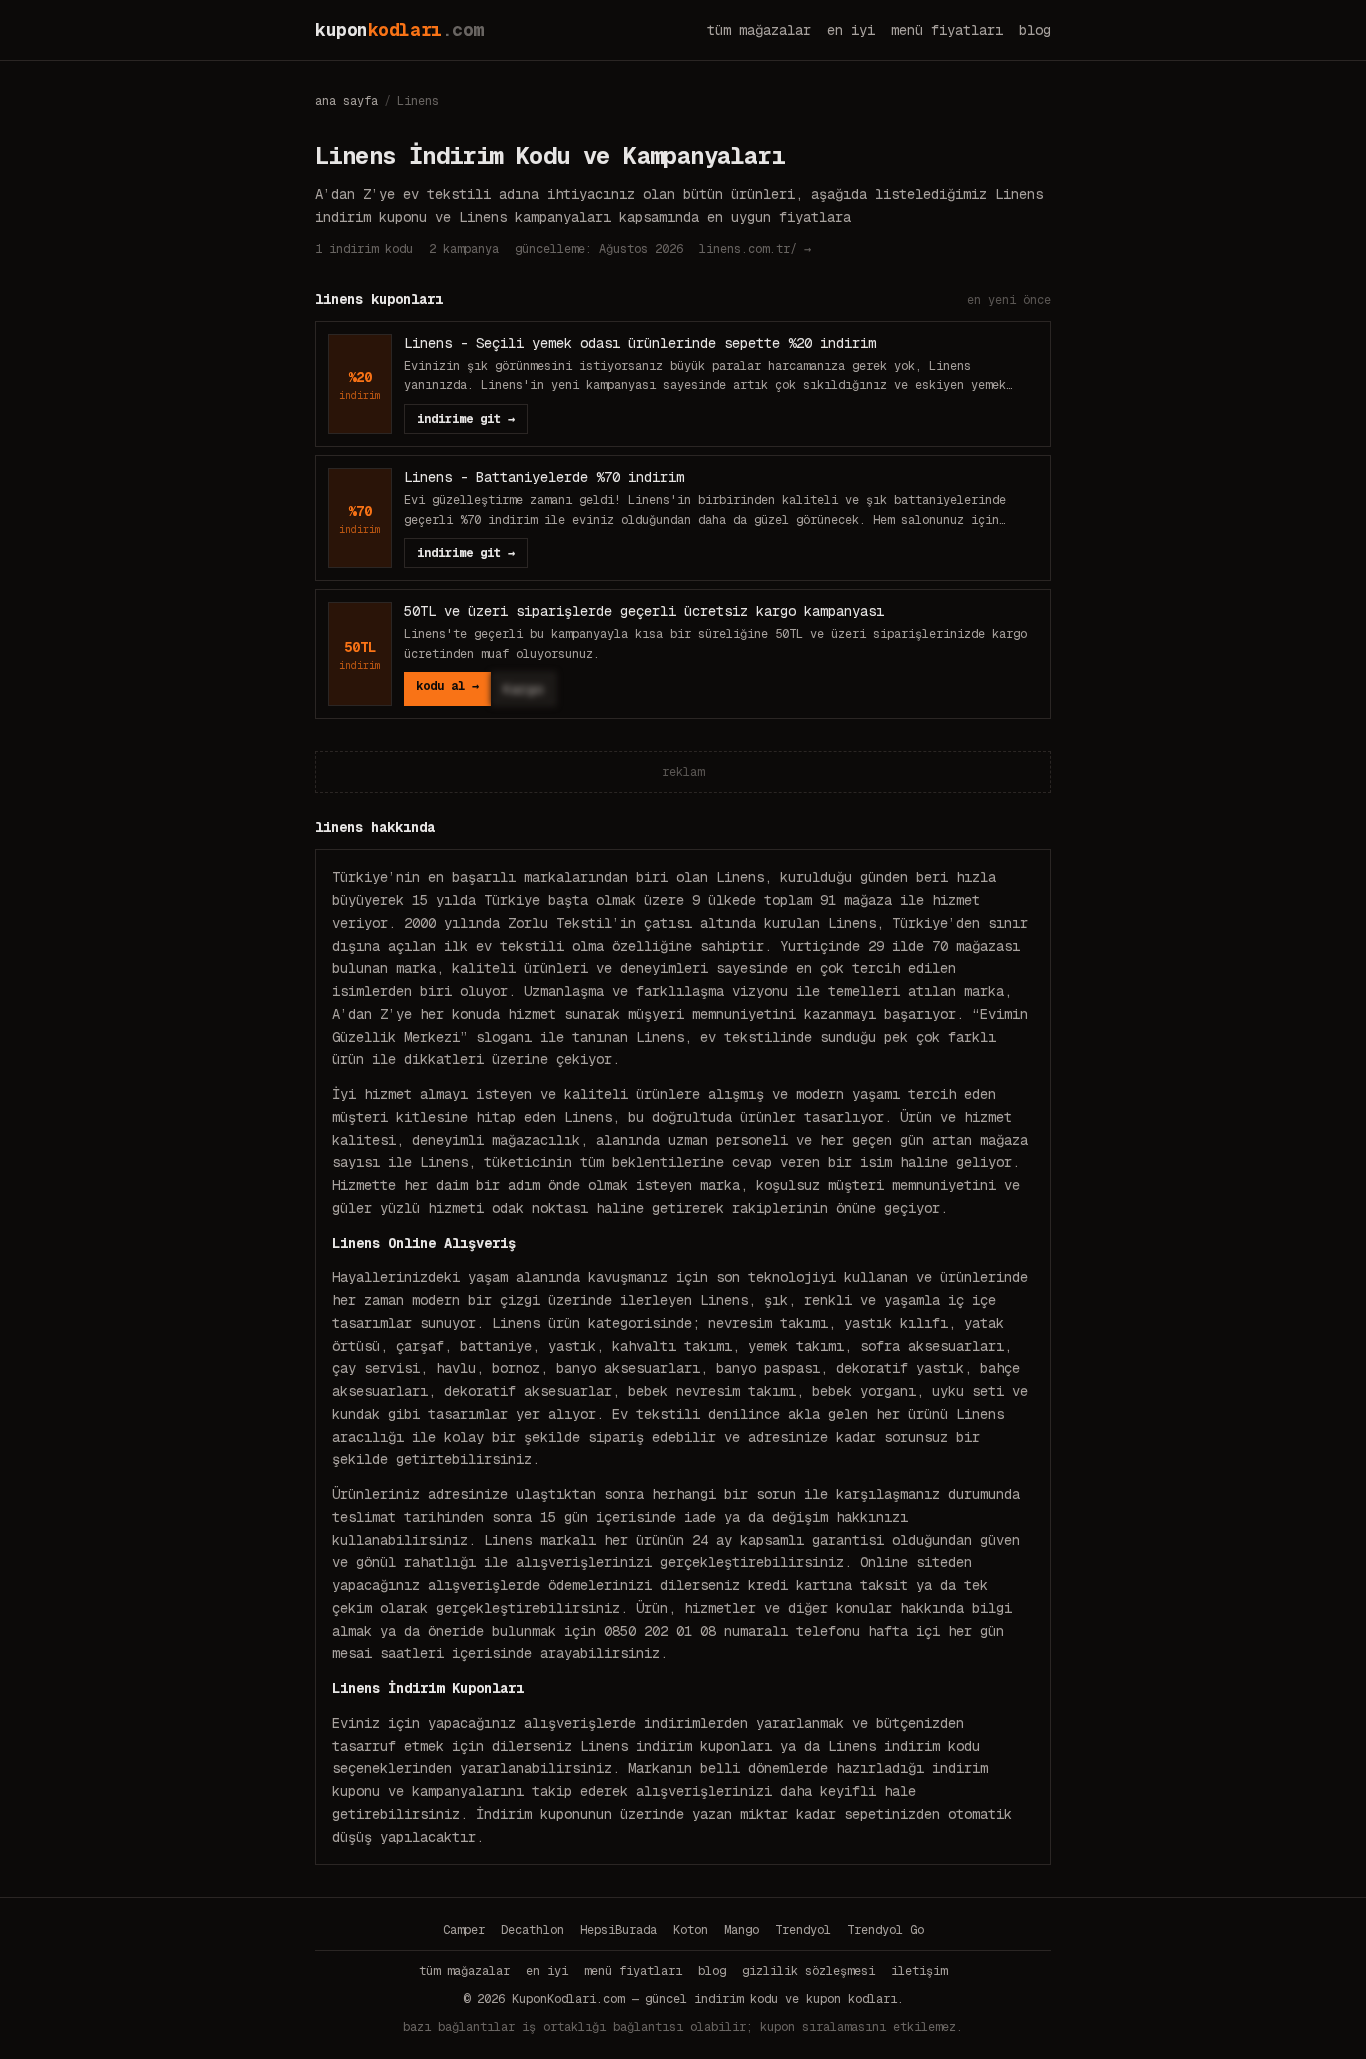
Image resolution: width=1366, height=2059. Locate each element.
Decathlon (532, 1930)
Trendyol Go (885, 1930)
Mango (741, 1930)
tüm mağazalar (759, 30)
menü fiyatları (947, 30)
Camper (464, 1930)
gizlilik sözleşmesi (808, 1971)
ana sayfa (346, 101)
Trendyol (803, 1930)
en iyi (851, 30)
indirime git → (466, 419)
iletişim (919, 1971)
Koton (690, 1930)
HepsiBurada (618, 1930)
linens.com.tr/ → (755, 249)
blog (1035, 30)
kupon (399, 29)
